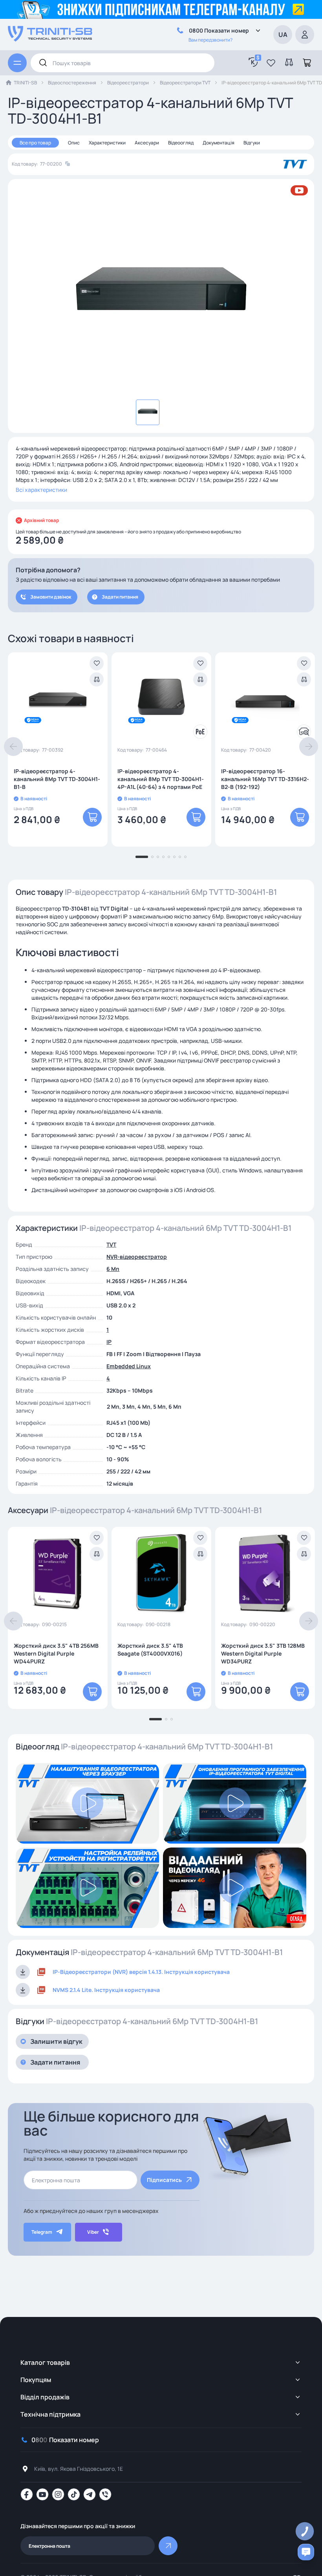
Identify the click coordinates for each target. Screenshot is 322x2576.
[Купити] (92, 817)
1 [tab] (142, 857)
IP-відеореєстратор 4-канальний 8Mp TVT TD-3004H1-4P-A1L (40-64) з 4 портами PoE (161, 779)
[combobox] (123, 63)
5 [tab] (169, 857)
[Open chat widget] (306, 2552)
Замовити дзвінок (51, 597)
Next (309, 747)
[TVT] (295, 164)
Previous (13, 747)
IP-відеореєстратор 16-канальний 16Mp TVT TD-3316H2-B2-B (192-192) (265, 779)
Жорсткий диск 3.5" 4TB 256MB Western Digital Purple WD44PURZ (56, 1653)
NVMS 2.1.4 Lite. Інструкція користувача (106, 1990)
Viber (93, 2232)
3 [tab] (158, 857)
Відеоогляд (181, 143)
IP (109, 1342)
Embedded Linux (129, 1366)
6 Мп (113, 1269)
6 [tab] (174, 857)
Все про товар (35, 143)
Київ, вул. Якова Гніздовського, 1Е (79, 2469)
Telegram (42, 2232)
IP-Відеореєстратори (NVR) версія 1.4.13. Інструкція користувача (141, 1972)
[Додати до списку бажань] (97, 663)
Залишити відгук (56, 2041)
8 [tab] (185, 857)
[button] (271, 63)
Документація (219, 143)
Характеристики (107, 143)
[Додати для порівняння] (97, 679)
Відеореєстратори (128, 83)
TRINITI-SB (25, 83)
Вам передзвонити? (210, 40)
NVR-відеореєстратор (137, 1257)
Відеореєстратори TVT (185, 83)
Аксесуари (147, 143)
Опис (74, 143)
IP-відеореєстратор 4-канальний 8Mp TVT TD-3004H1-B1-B (57, 779)
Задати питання (120, 597)
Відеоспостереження (72, 83)
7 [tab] (180, 857)
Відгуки (252, 143)
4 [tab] (163, 857)
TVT (111, 1244)
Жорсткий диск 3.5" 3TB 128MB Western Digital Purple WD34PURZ (263, 1653)
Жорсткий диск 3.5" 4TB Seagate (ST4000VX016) (150, 1649)
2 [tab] (152, 857)
